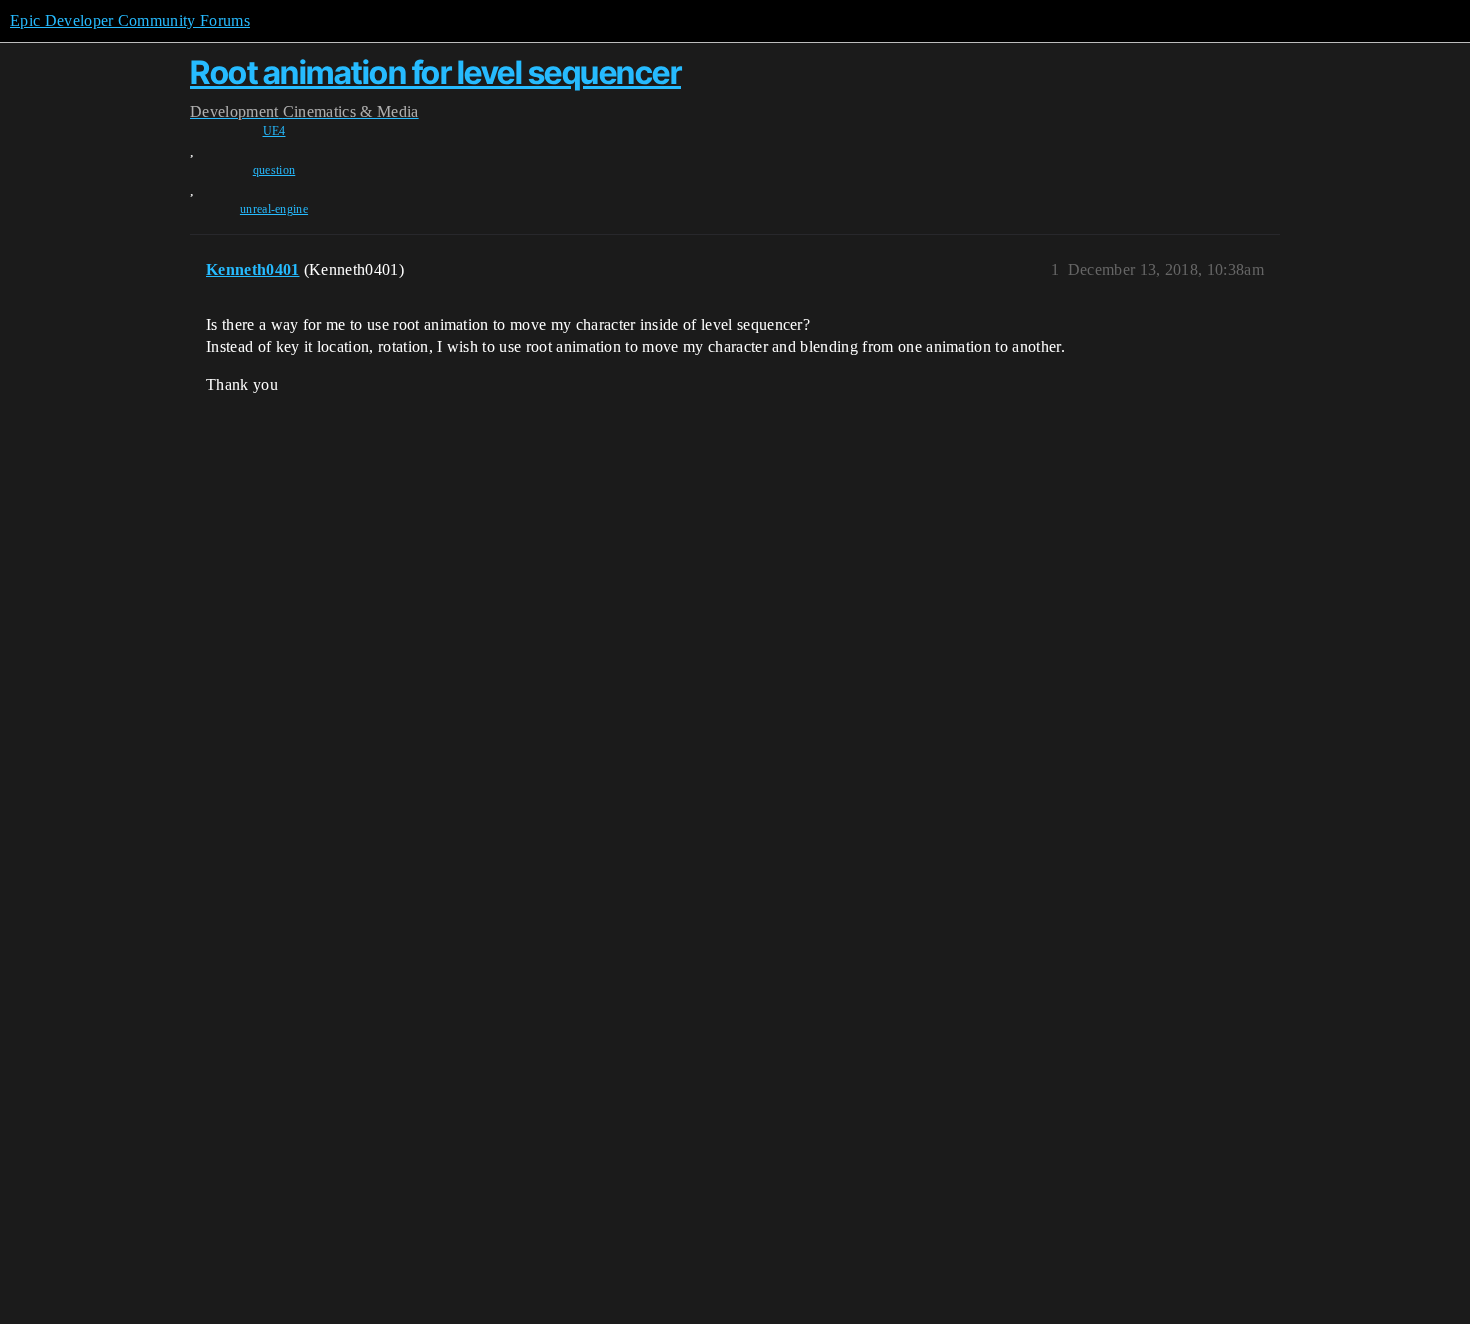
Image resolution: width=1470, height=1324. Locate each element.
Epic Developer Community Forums (130, 20)
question (274, 170)
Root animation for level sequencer (435, 72)
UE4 (274, 131)
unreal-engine (274, 209)
